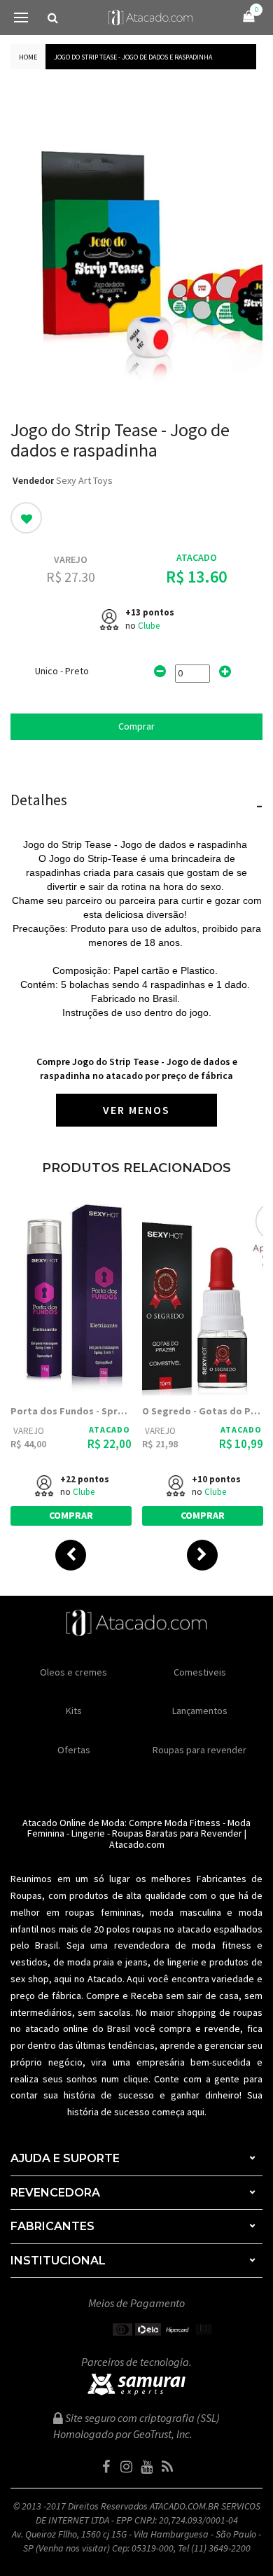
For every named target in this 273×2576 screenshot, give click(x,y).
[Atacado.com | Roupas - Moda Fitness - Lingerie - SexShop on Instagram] (127, 2467)
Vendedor (33, 480)
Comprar (136, 726)
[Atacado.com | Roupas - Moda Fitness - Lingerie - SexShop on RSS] (167, 2467)
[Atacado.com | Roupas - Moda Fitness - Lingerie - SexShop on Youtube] (147, 2467)
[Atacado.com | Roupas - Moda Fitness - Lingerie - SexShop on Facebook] (106, 2467)
